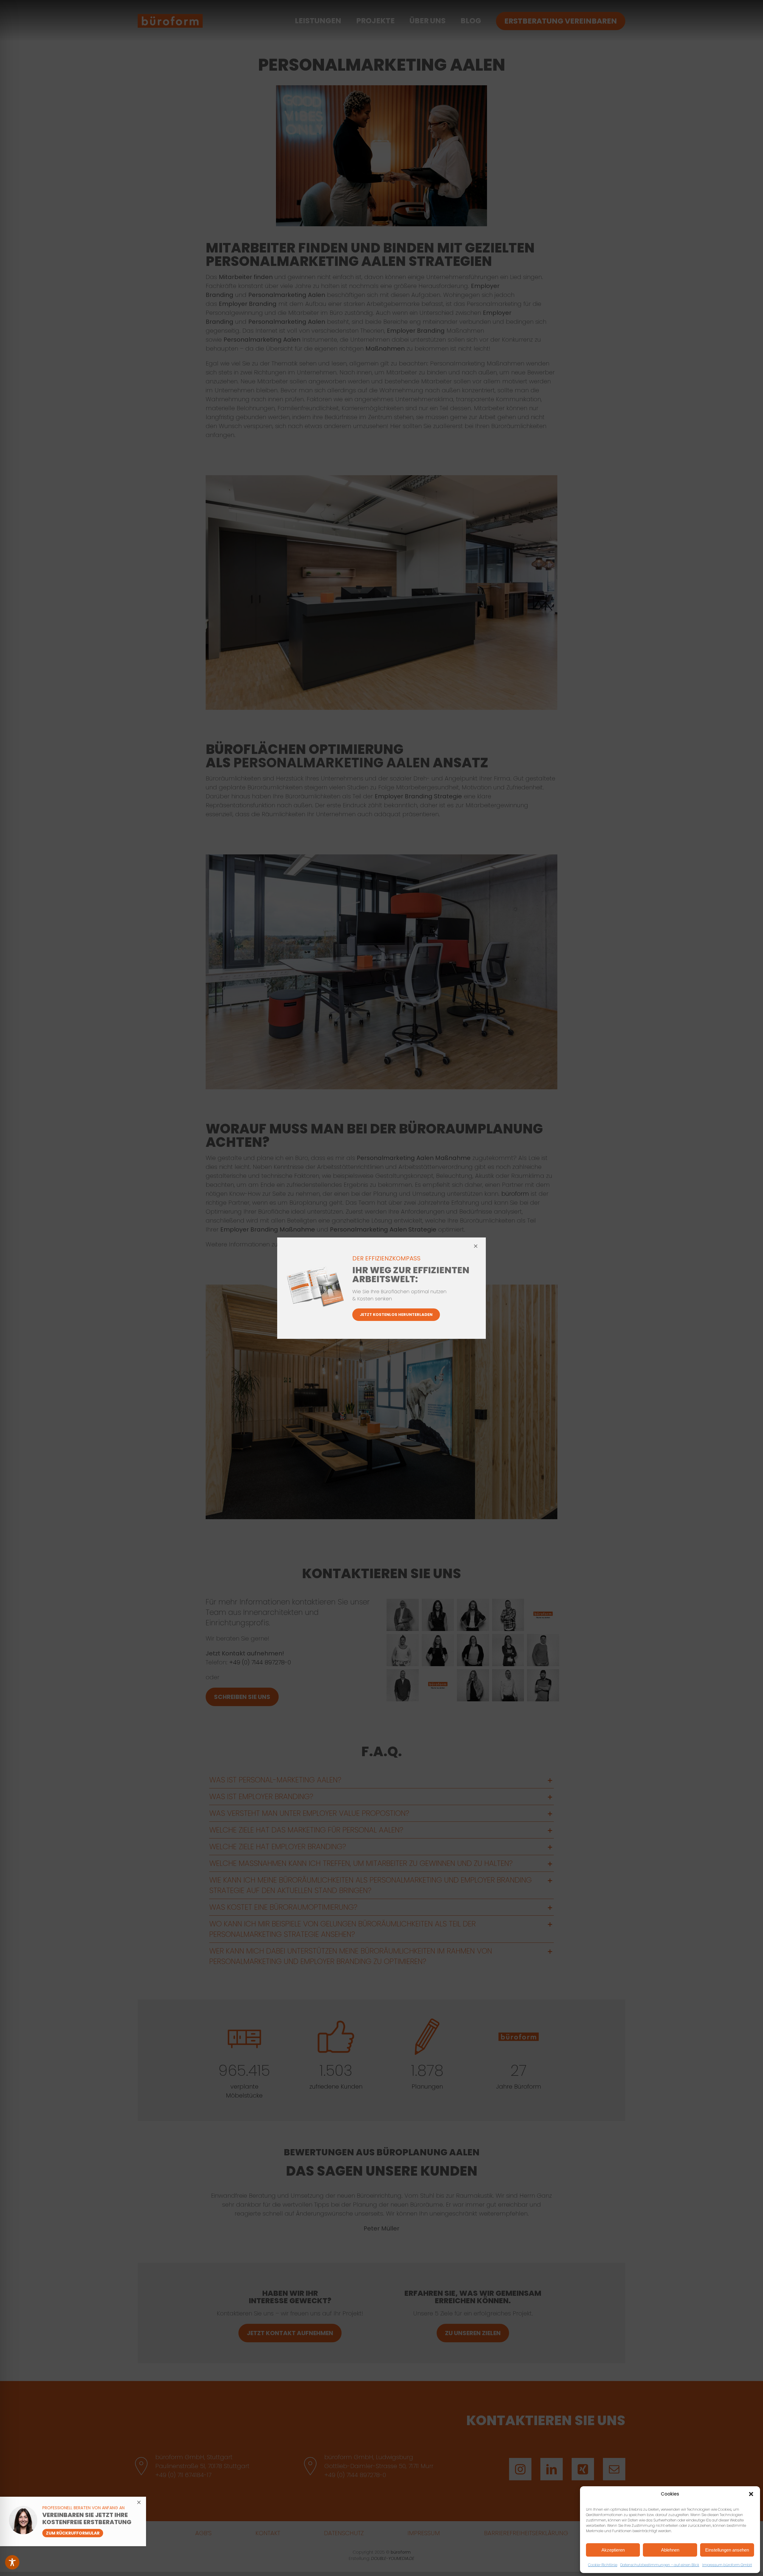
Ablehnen (670, 2550)
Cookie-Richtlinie (603, 2565)
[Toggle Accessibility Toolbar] (12, 2562)
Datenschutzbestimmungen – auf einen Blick (660, 2565)
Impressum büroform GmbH (727, 2565)
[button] (751, 2494)
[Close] (476, 1246)
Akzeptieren (613, 2550)
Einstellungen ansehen (727, 2550)
